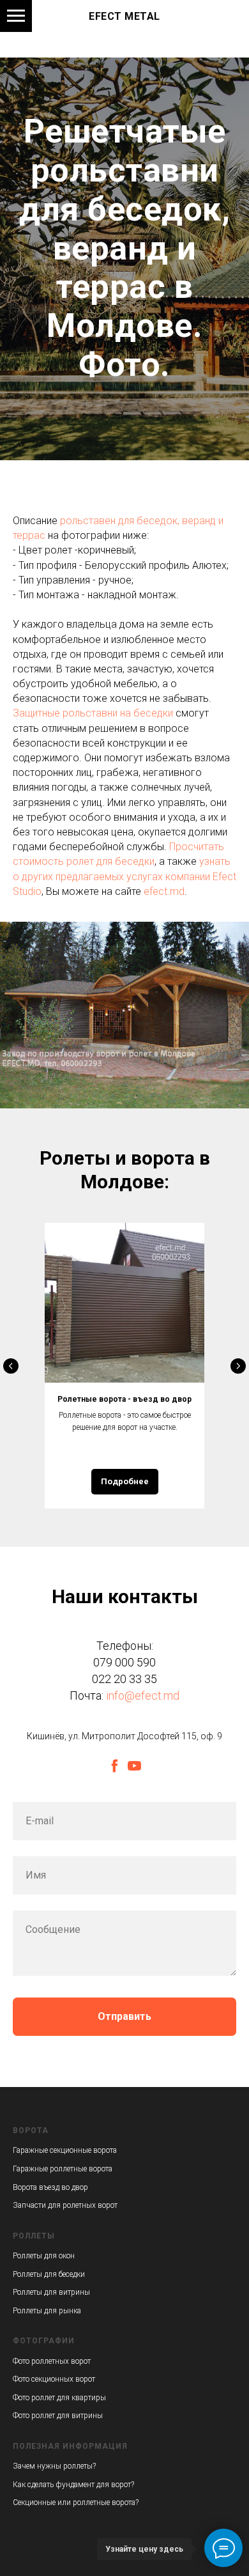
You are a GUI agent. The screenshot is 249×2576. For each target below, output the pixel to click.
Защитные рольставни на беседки (93, 1856)
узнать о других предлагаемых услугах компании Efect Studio (124, 2019)
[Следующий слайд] (238, 2509)
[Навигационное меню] (16, 16)
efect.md (164, 2034)
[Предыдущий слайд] (11, 2509)
